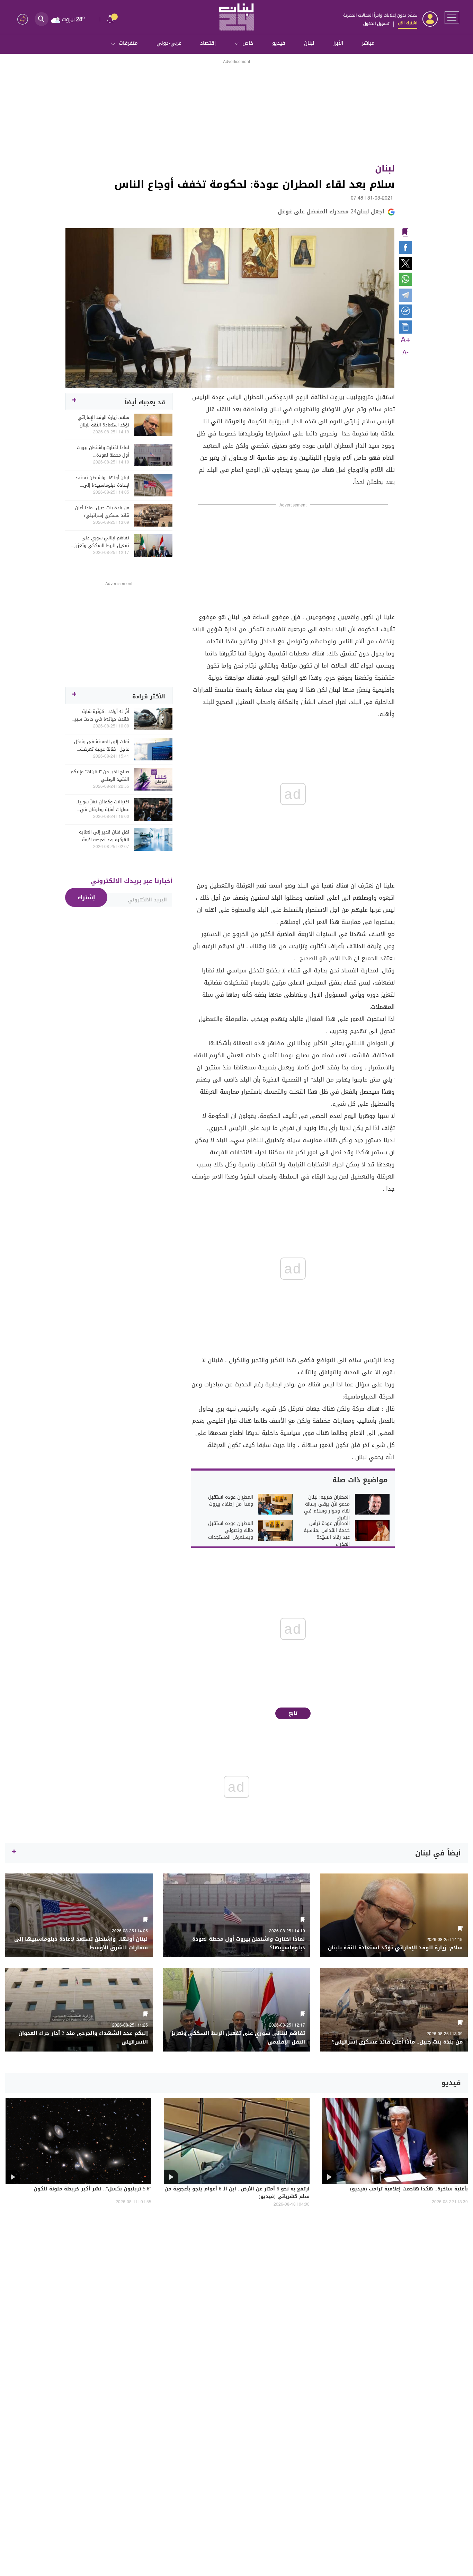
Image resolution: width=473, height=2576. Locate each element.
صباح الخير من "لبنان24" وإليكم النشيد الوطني (100, 776)
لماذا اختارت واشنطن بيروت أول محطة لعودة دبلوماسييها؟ (103, 451)
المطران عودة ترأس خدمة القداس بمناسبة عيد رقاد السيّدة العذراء (327, 1534)
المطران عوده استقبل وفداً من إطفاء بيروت (231, 1501)
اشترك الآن (408, 23)
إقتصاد (208, 43)
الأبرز (338, 43)
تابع (293, 1713)
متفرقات (128, 43)
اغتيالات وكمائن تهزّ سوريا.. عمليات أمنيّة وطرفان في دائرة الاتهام (102, 806)
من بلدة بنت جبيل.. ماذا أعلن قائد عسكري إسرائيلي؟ (102, 512)
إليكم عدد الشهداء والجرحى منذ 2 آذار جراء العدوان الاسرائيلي (83, 2038)
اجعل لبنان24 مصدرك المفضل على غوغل (331, 211)
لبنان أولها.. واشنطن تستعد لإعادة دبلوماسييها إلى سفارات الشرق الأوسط (102, 482)
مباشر (368, 43)
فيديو (279, 43)
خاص (248, 43)
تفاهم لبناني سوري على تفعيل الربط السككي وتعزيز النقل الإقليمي (102, 542)
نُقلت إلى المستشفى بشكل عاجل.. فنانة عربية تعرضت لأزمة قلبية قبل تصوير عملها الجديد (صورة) (101, 746)
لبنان (309, 43)
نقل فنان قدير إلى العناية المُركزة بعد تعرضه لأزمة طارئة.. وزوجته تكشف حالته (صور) (102, 836)
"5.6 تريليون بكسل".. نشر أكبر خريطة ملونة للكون (92, 2189)
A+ (405, 340)
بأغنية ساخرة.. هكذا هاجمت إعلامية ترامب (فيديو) (409, 2189)
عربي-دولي (169, 43)
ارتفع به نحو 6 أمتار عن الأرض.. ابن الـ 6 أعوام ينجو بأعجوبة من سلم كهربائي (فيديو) (237, 2193)
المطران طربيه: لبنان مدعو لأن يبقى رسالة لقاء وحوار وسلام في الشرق (327, 1508)
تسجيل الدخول (376, 24)
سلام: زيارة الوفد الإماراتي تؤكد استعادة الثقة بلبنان (103, 421)
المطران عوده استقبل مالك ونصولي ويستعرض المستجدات (231, 1530)
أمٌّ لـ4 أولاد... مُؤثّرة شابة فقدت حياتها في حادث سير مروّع (102, 715)
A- (405, 353)
